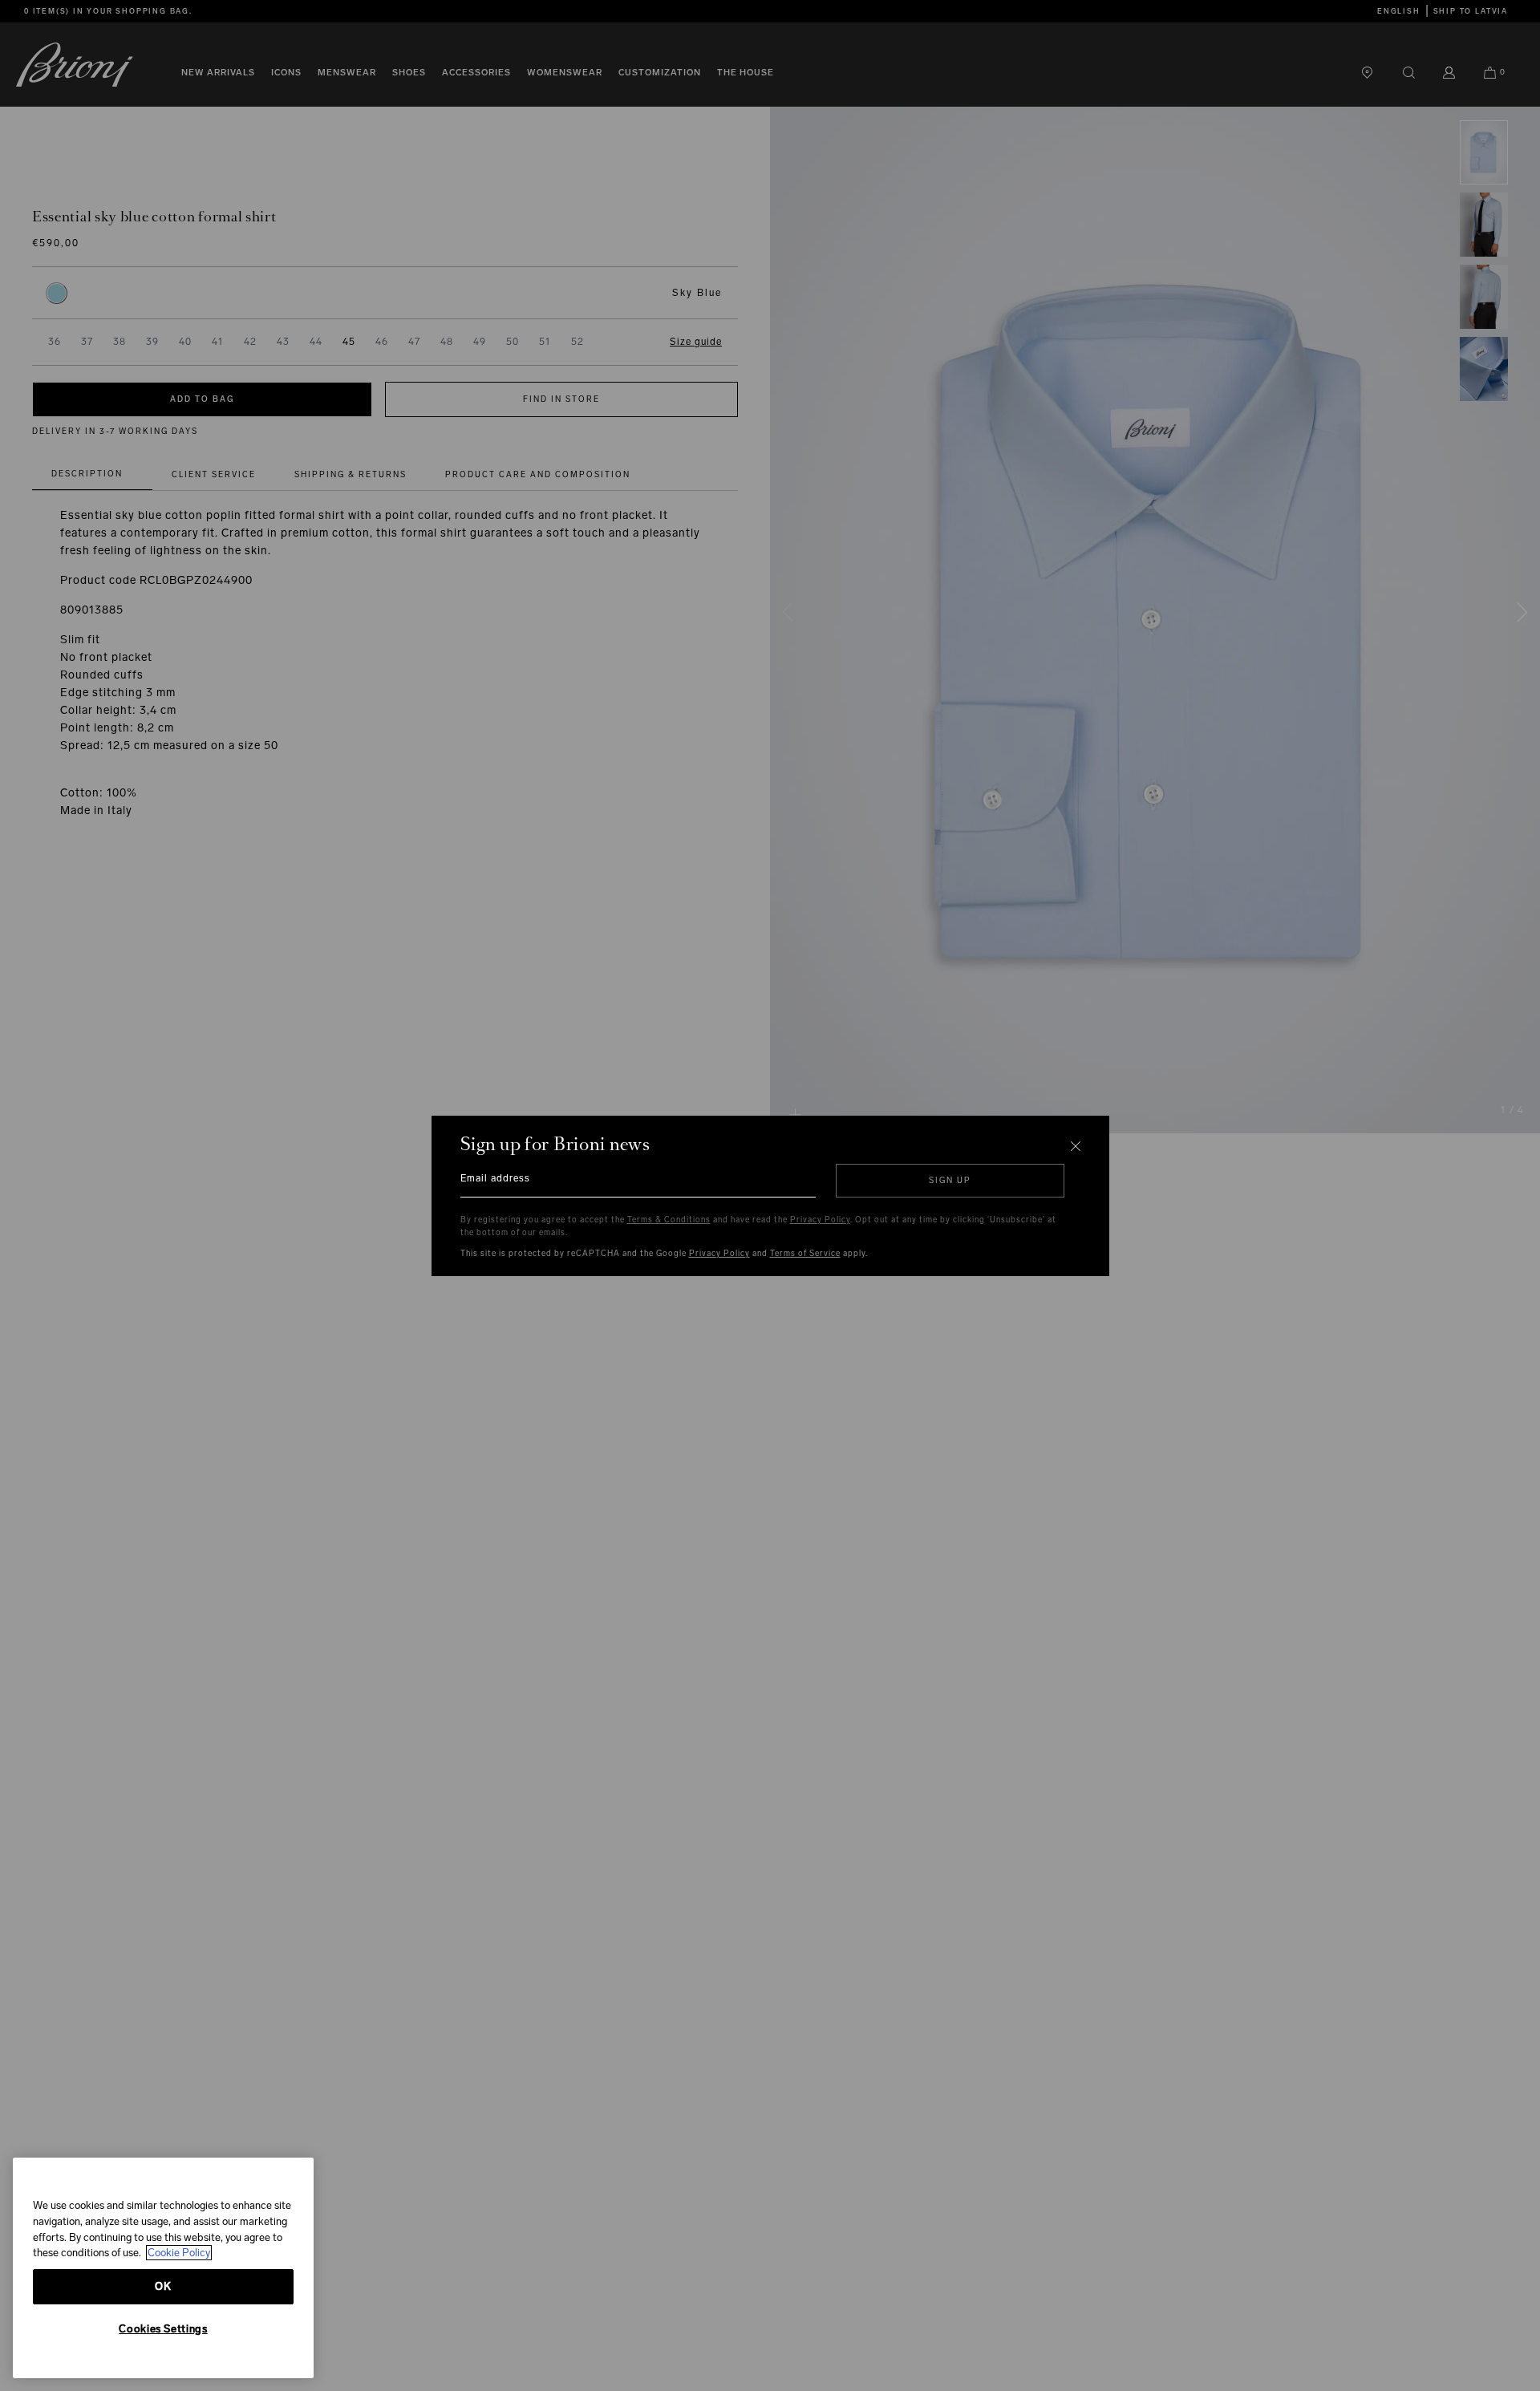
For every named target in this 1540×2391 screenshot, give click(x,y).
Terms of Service (805, 1254)
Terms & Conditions (669, 1220)
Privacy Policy (820, 1220)
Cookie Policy (179, 2253)
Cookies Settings (163, 2329)
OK (163, 2286)
